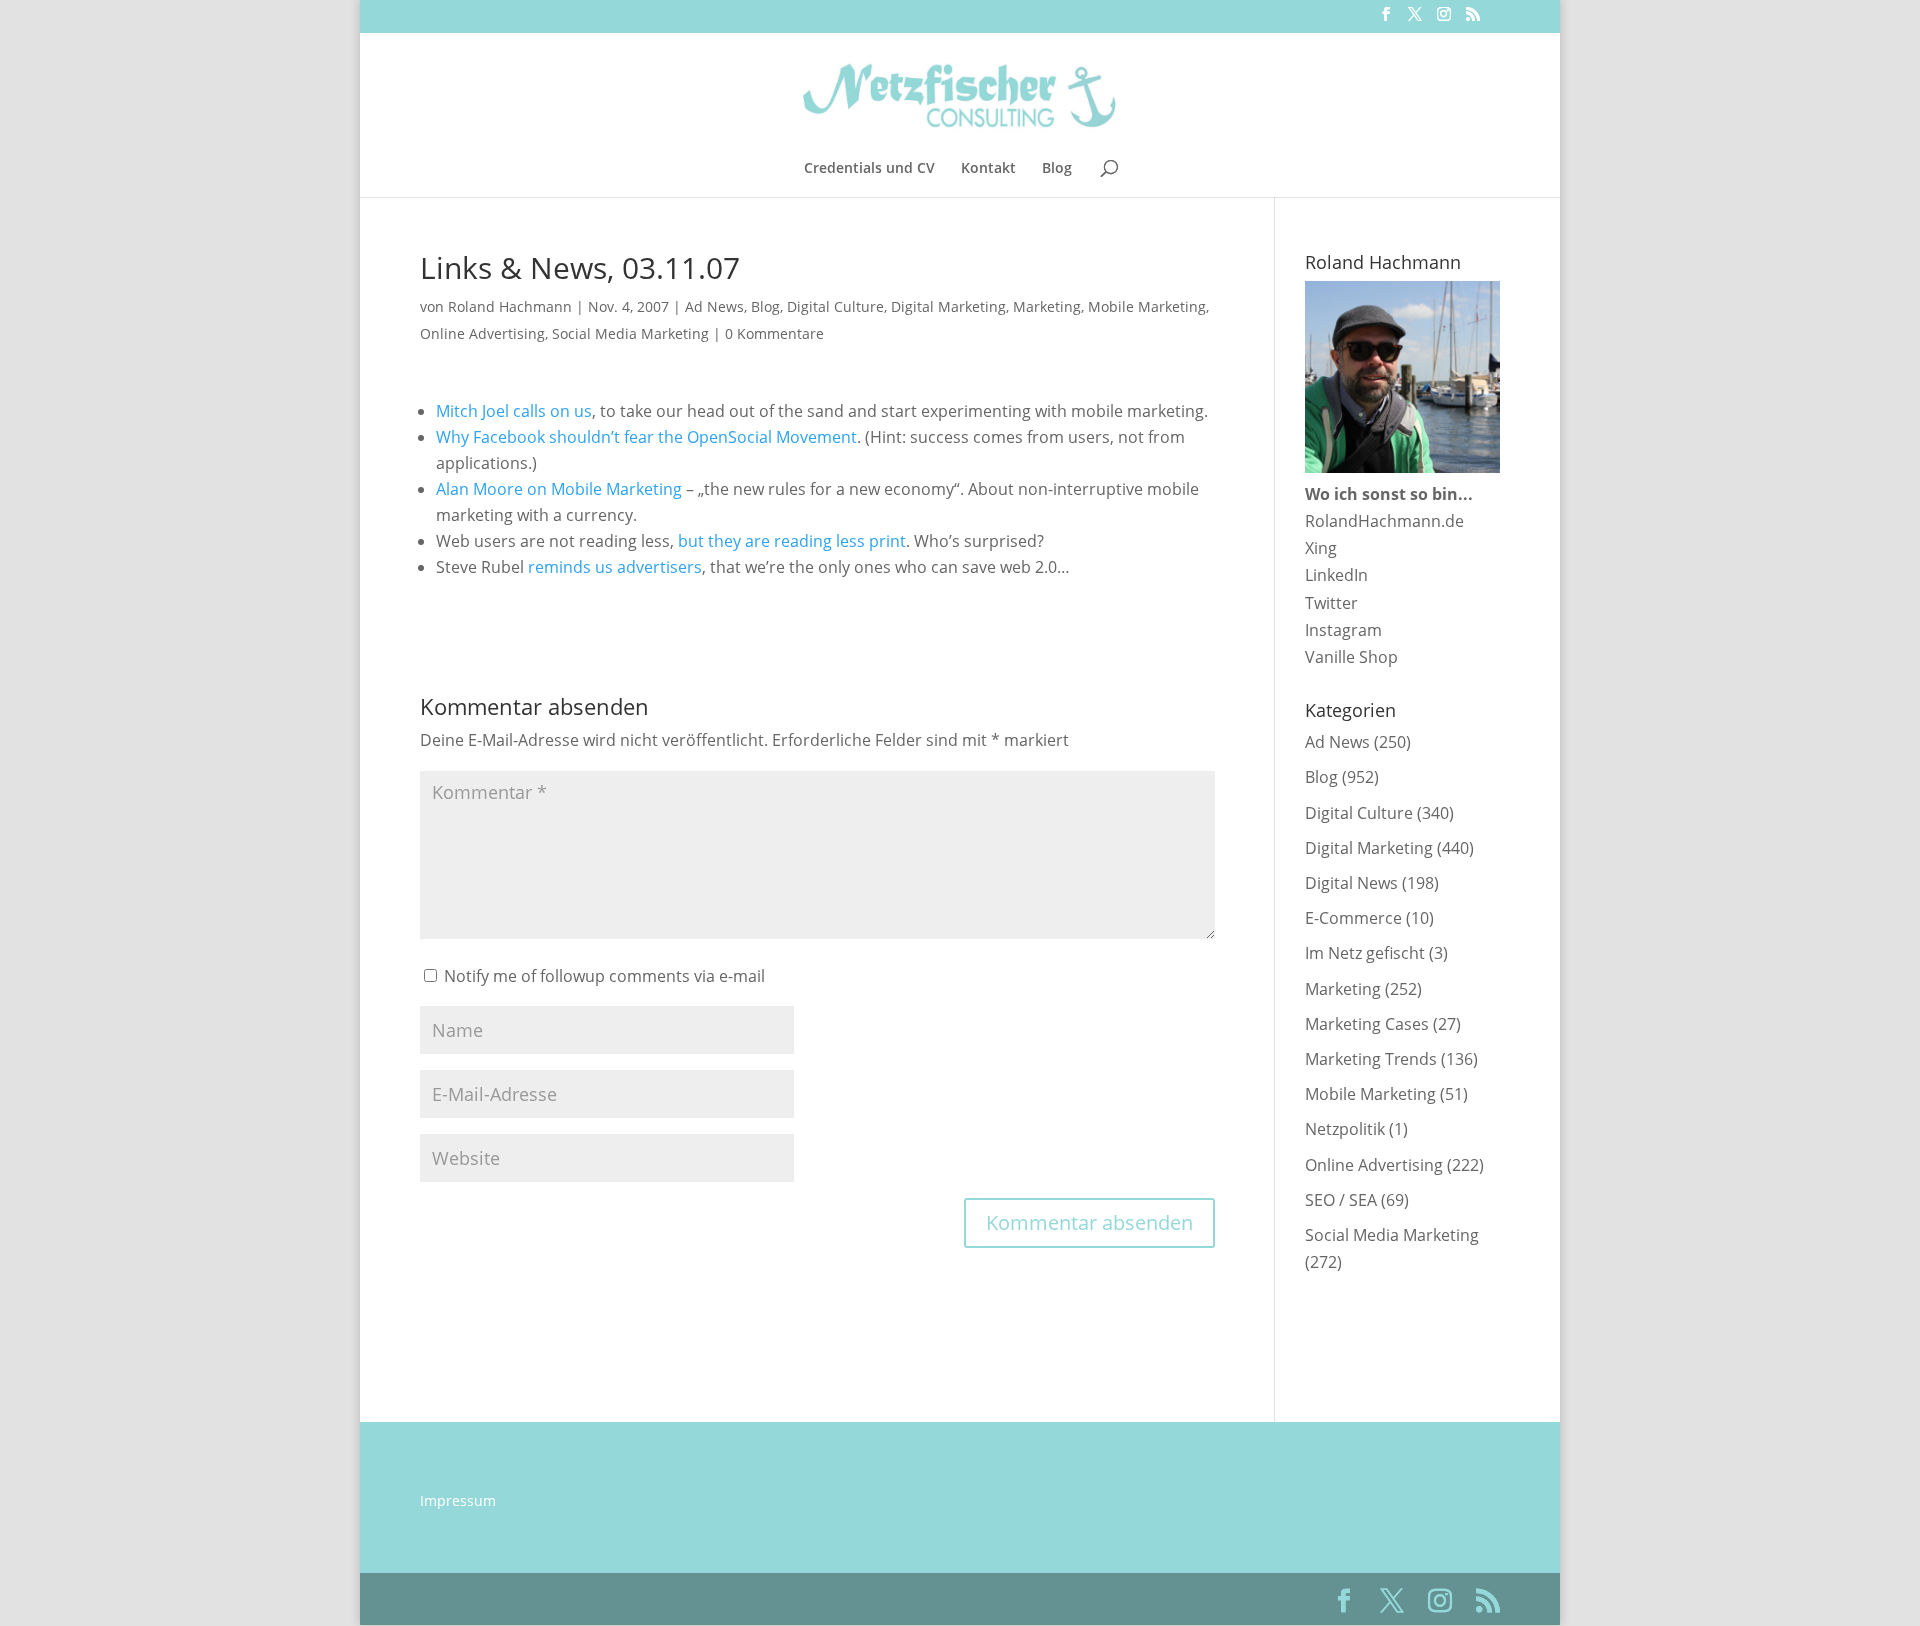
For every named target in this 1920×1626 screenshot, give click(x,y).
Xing (1321, 548)
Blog (1057, 169)
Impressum (458, 1500)
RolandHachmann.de (1384, 521)
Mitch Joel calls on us (514, 411)
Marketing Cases (1367, 1024)
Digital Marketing (948, 306)
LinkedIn (1336, 575)
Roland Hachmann (510, 306)
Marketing (1047, 306)
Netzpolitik (1345, 1129)
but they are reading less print (792, 541)
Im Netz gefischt (1365, 953)
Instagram (1343, 630)
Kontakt (988, 169)
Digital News (1351, 883)
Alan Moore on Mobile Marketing (559, 489)
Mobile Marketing (1147, 306)
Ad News (714, 306)
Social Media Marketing (630, 333)
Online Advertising (482, 333)
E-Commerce (1353, 918)
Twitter (1331, 603)
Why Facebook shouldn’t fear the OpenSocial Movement (646, 437)
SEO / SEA (1341, 1200)
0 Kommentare (774, 333)
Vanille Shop (1351, 657)
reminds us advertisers (615, 567)
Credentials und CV (869, 169)
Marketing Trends (1371, 1059)
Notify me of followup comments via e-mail (604, 976)
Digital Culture (835, 306)
